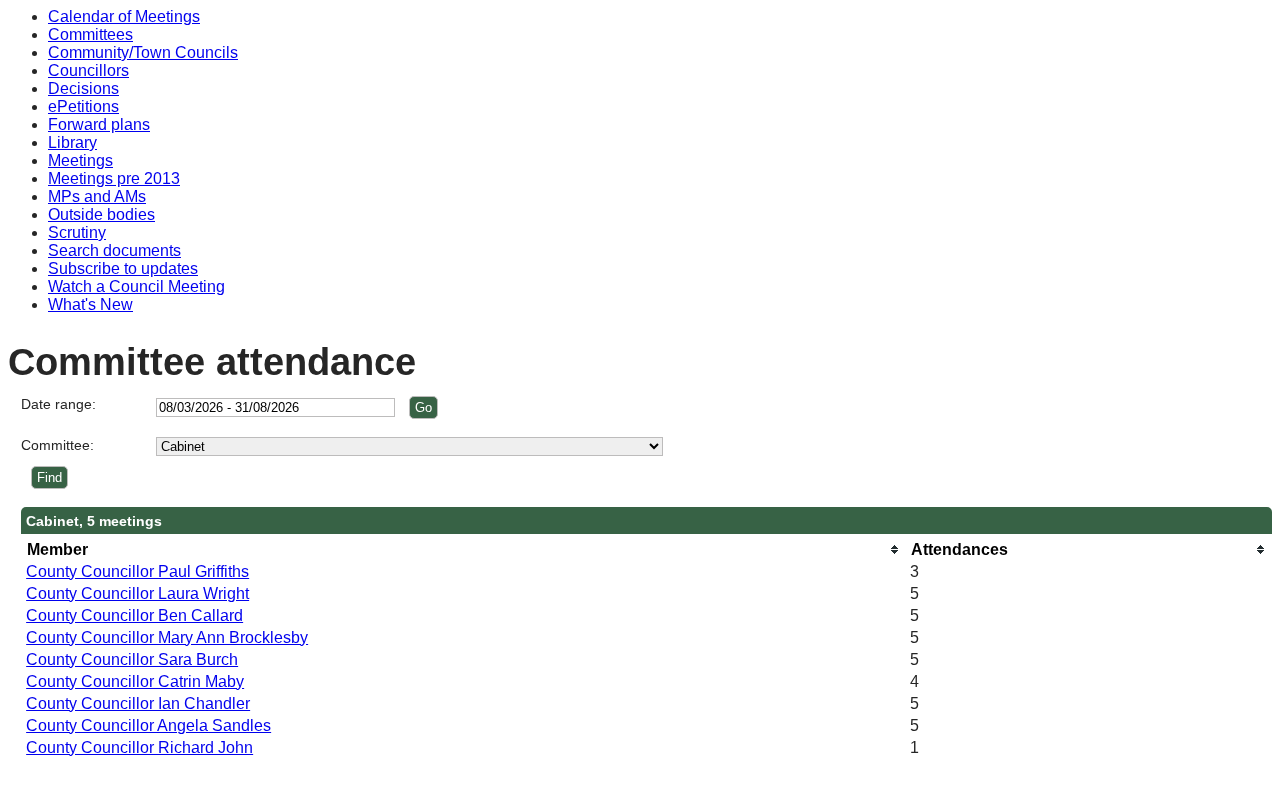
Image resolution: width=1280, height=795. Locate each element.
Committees (90, 34)
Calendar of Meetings (124, 16)
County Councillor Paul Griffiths (137, 571)
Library (72, 142)
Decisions (83, 88)
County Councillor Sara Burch (132, 659)
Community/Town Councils (143, 52)
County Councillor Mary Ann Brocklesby (167, 637)
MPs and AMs (97, 196)
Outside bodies (101, 214)
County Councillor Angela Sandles (148, 725)
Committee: (57, 445)
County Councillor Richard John (139, 747)
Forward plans (99, 124)
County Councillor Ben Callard (134, 615)
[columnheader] (463, 549)
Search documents (114, 250)
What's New (90, 304)
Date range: (58, 404)
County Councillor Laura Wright (137, 593)
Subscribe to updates (123, 268)
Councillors (88, 70)
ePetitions (83, 106)
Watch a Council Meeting (136, 286)
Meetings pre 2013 (114, 178)
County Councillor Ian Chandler (138, 703)
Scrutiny (77, 232)
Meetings (80, 160)
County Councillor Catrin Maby (135, 681)
